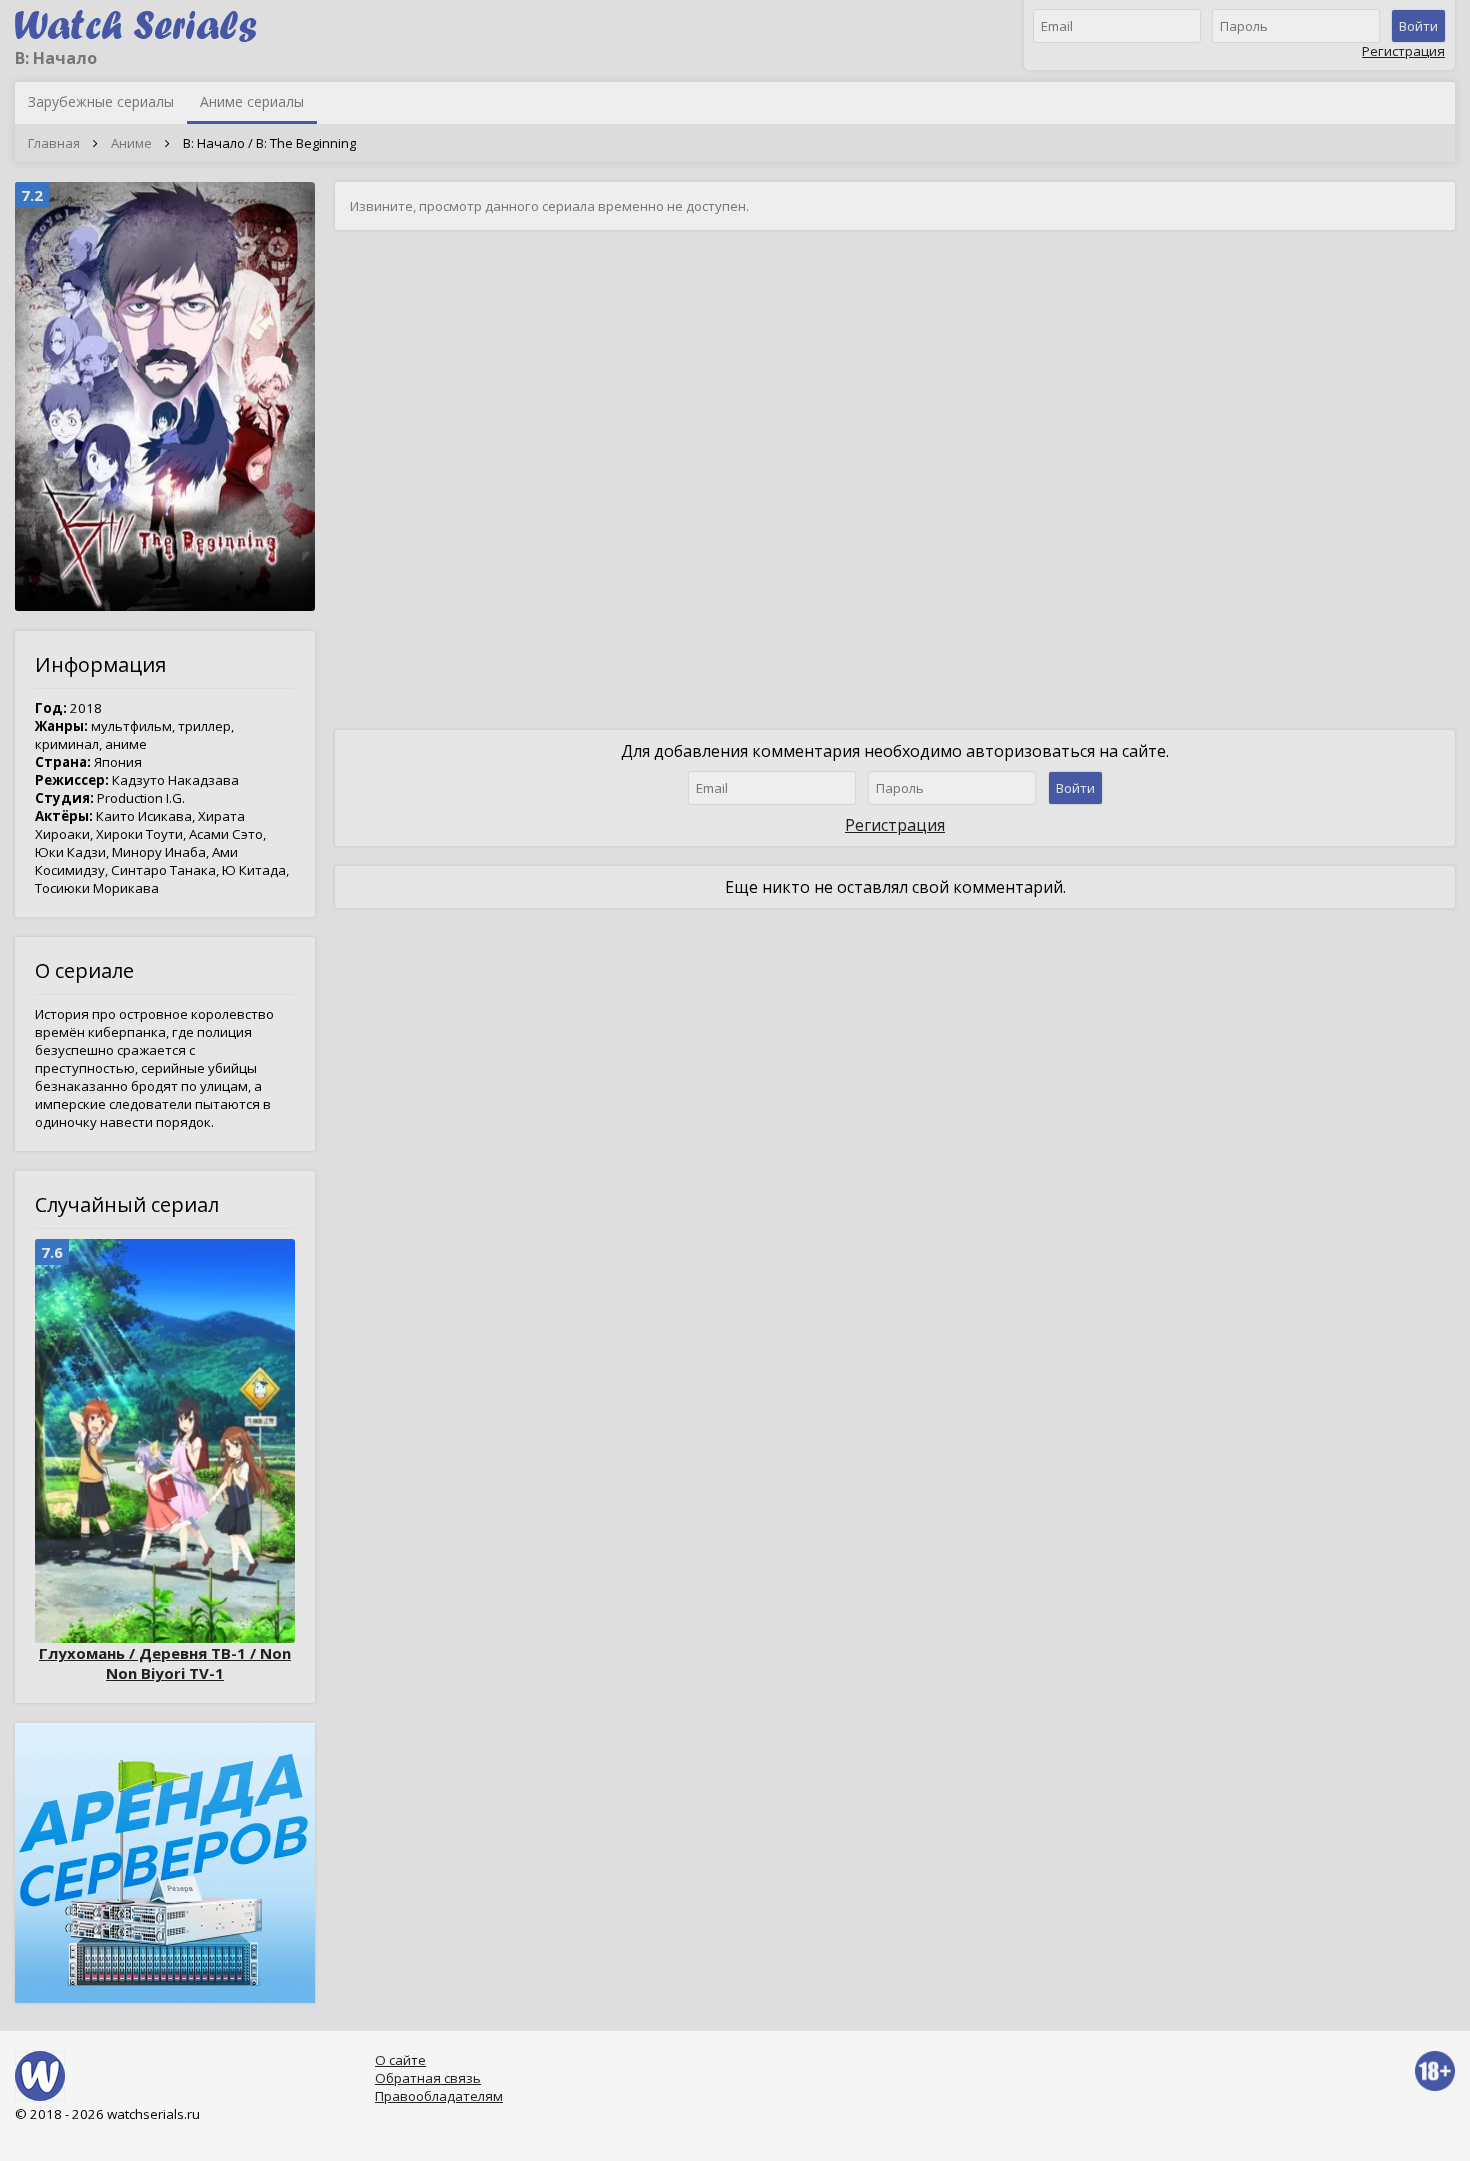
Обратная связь (428, 2078)
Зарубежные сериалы (101, 101)
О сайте (400, 2060)
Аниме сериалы (252, 101)
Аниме (131, 143)
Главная (54, 143)
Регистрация (1403, 51)
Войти (1418, 26)
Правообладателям (439, 2096)
